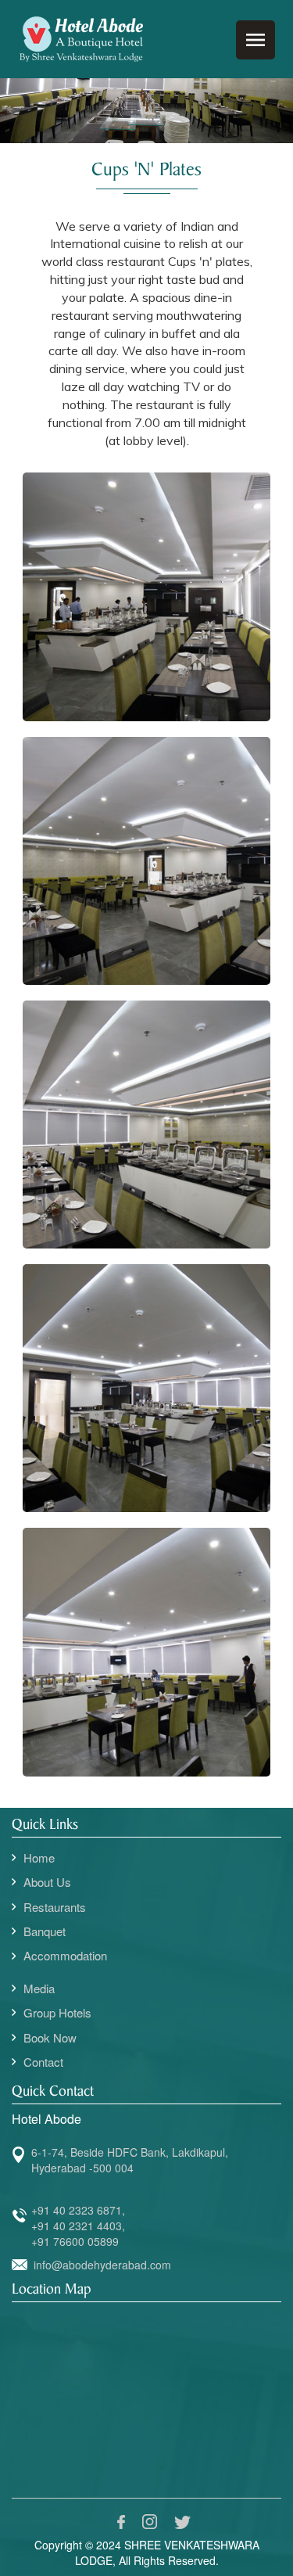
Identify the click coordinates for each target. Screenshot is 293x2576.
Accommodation (65, 1955)
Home (39, 1857)
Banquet (45, 1931)
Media (39, 1988)
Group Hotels (57, 2012)
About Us (47, 1882)
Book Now (50, 2037)
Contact (43, 2062)
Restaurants (55, 1907)
